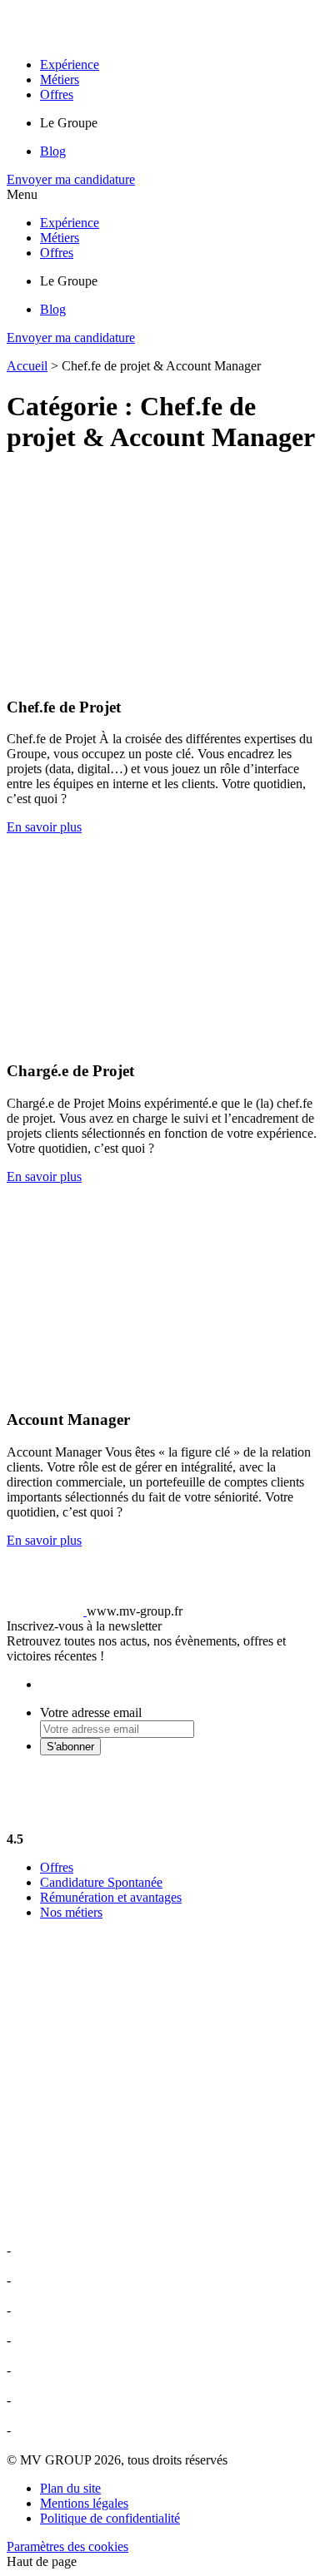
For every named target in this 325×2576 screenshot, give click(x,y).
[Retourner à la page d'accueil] (130, 36)
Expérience (70, 65)
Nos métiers (71, 1912)
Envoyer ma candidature (71, 179)
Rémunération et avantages (111, 1897)
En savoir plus (44, 827)
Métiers (60, 79)
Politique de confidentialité (110, 2518)
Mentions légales (84, 2503)
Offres (57, 94)
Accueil (27, 366)
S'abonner (70, 1747)
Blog (53, 151)
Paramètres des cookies (67, 2546)
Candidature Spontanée (101, 1882)
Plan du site (70, 2488)
